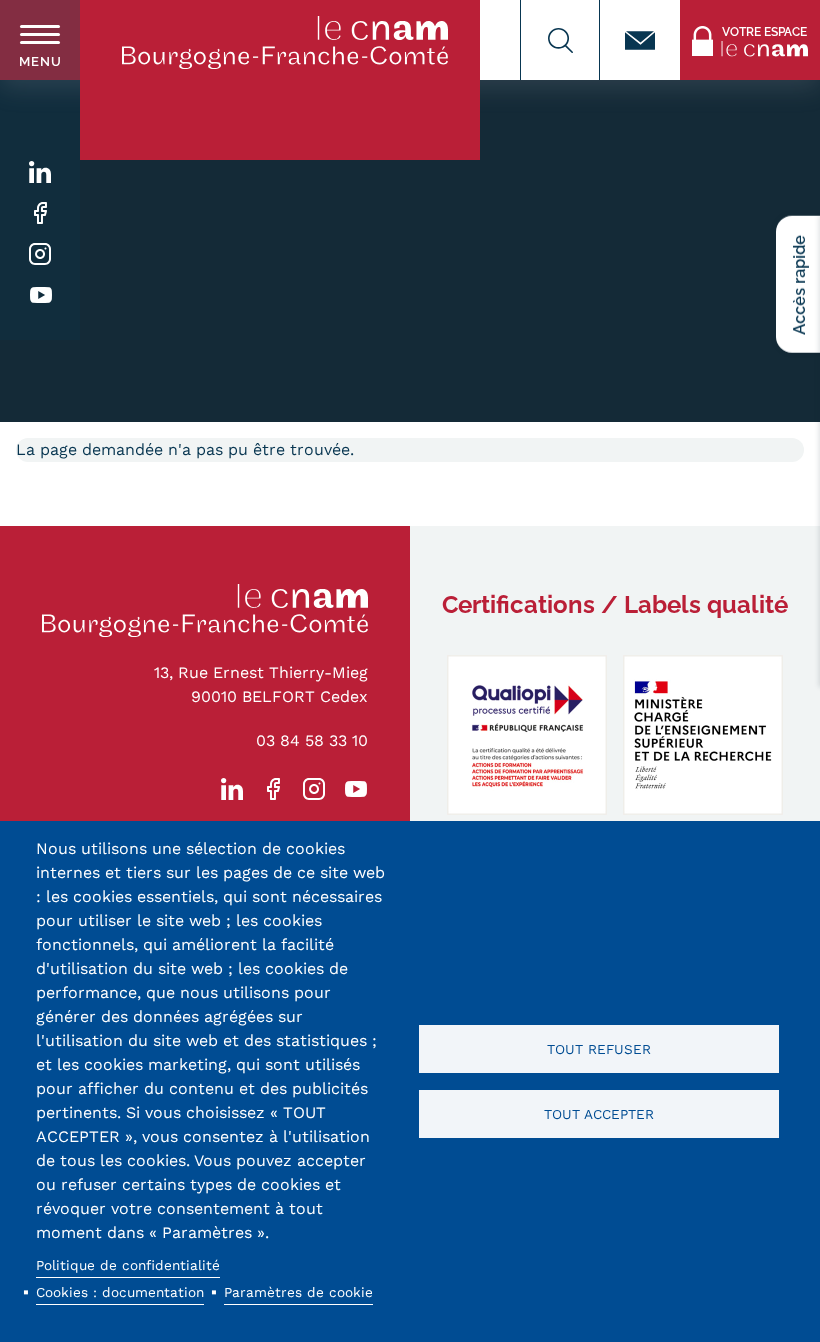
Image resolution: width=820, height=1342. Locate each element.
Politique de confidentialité (128, 1265)
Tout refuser (599, 1049)
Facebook (40, 213)
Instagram (40, 254)
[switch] (40, 40)
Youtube (40, 295)
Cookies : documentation (120, 1292)
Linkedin (40, 172)
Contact (640, 40)
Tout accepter (599, 1114)
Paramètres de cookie (298, 1292)
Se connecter (729, 11)
